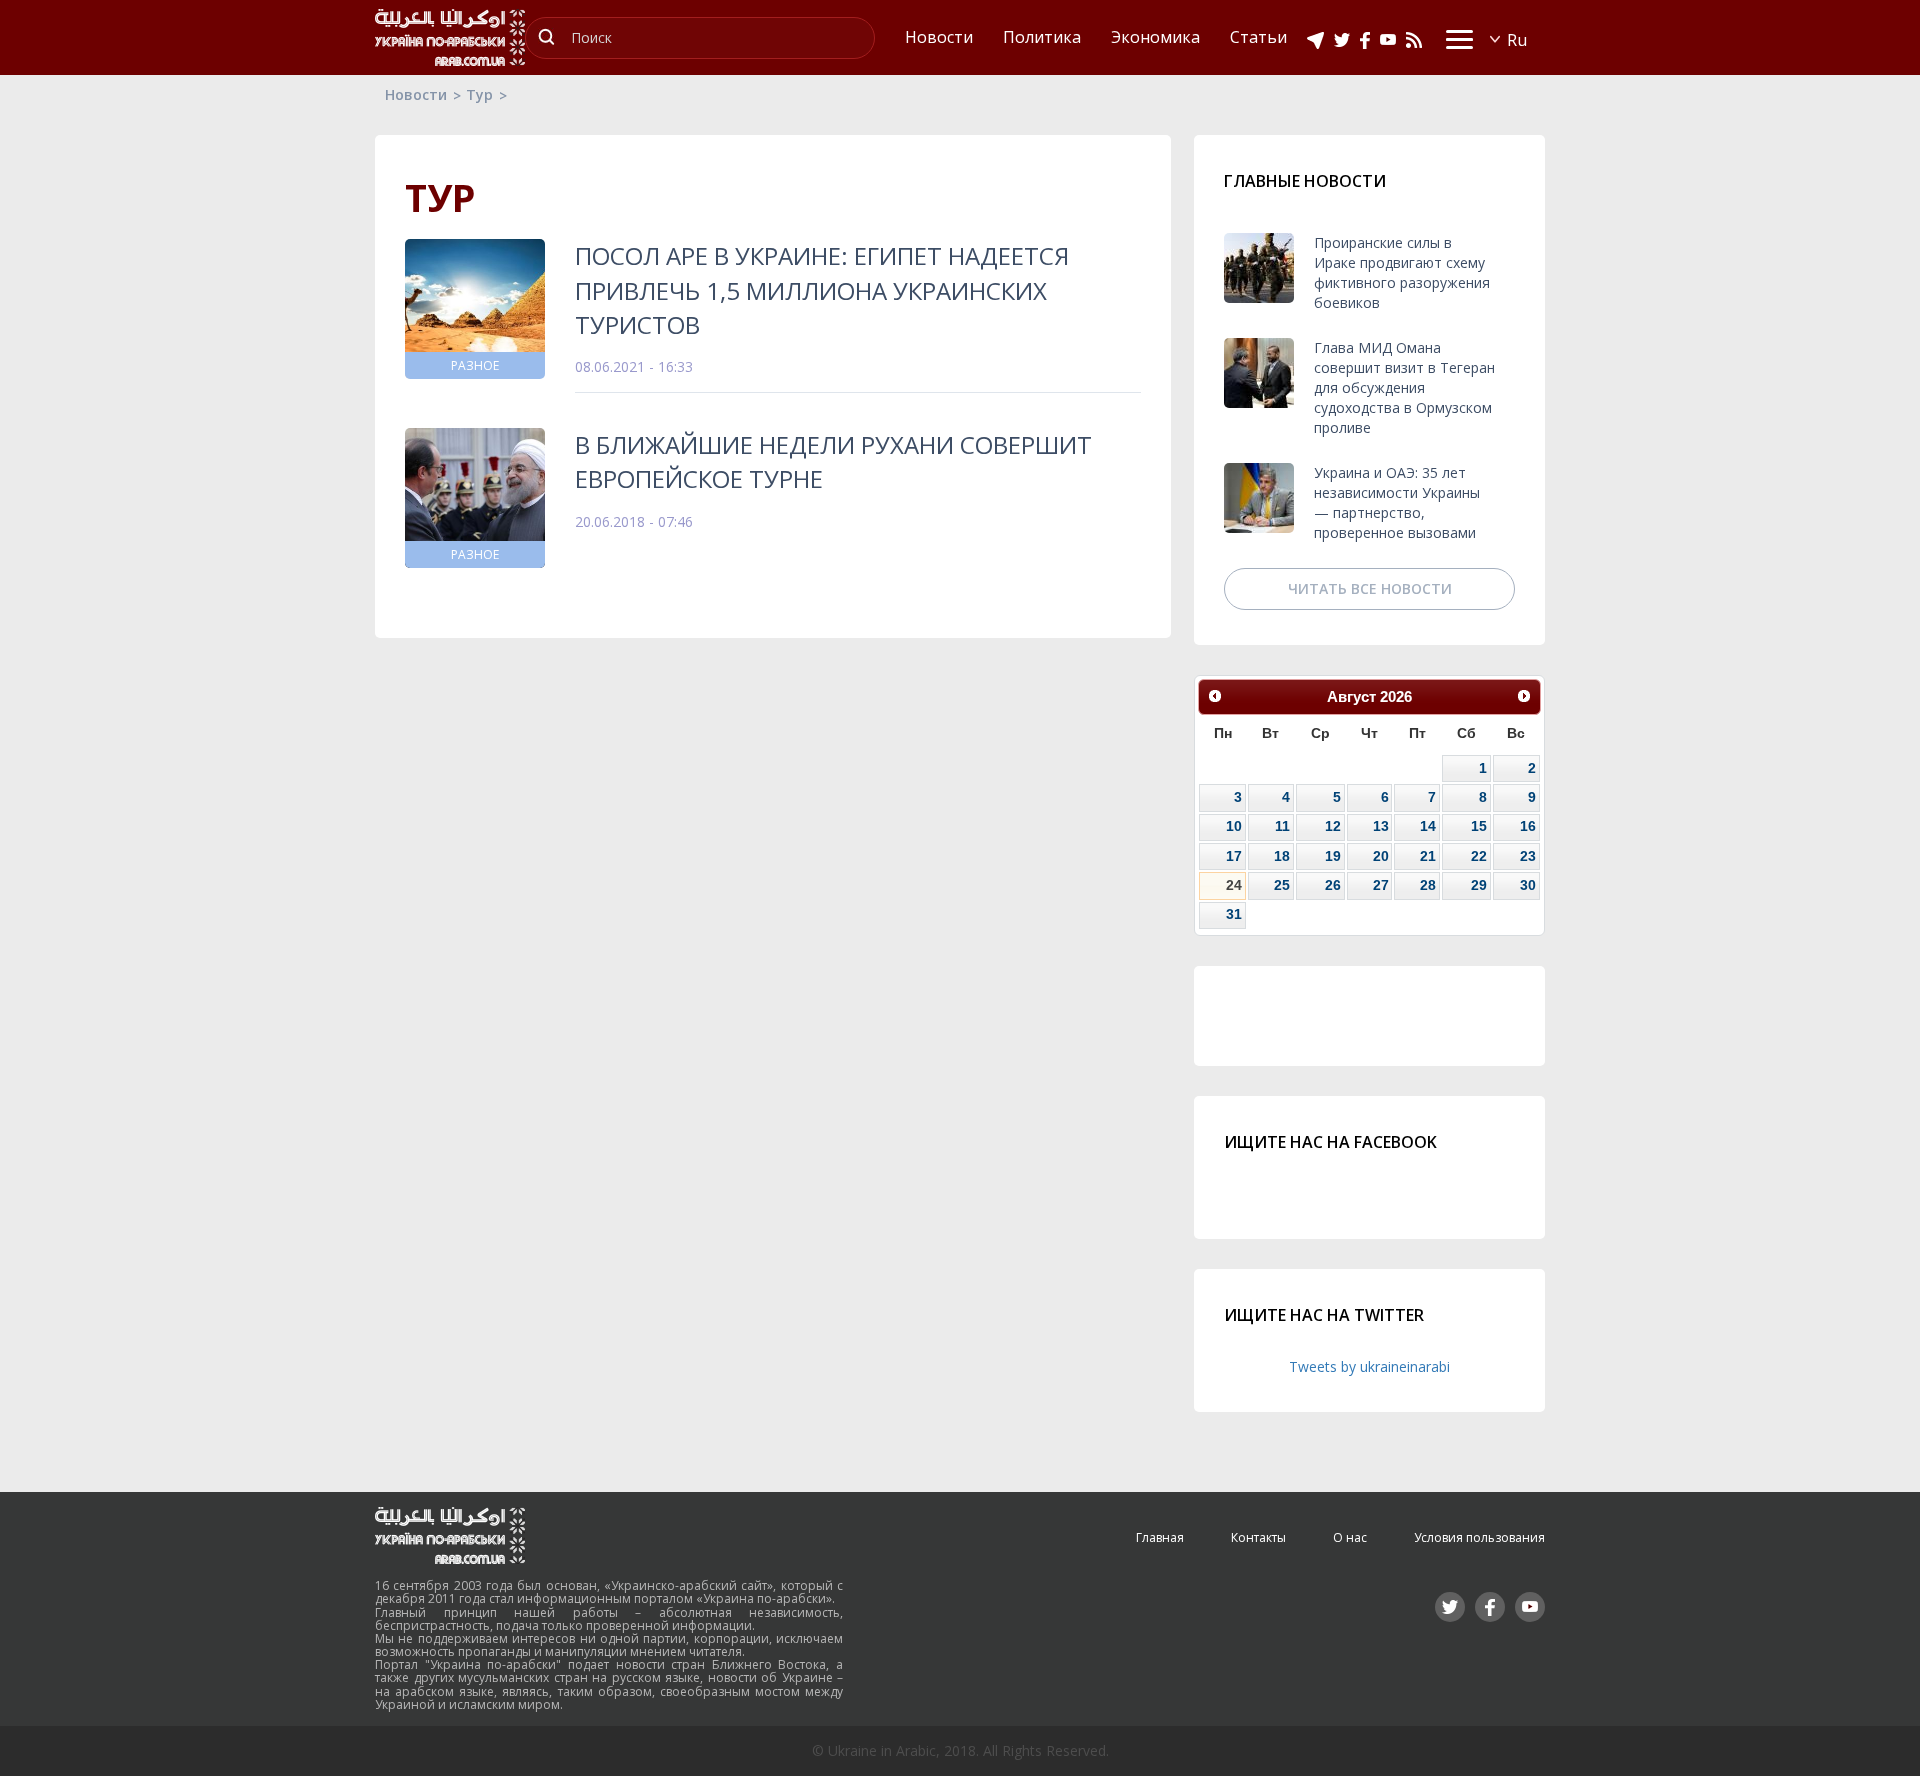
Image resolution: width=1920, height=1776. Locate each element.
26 (1333, 885)
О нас (1350, 1537)
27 (1381, 885)
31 (1234, 914)
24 (1234, 885)
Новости (416, 94)
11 (1282, 826)
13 (1381, 826)
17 (1234, 856)
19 (1333, 856)
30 (1528, 885)
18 (1282, 856)
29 (1479, 885)
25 (1282, 885)
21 (1428, 856)
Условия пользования (1479, 1537)
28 (1428, 885)
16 (1528, 826)
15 (1479, 826)
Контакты (1258, 1537)
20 (1381, 856)
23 (1528, 856)
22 (1479, 856)
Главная (1160, 1537)
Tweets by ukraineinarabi (1369, 1366)
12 (1333, 826)
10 (1234, 826)
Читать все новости (1370, 588)
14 (1428, 826)
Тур (479, 94)
